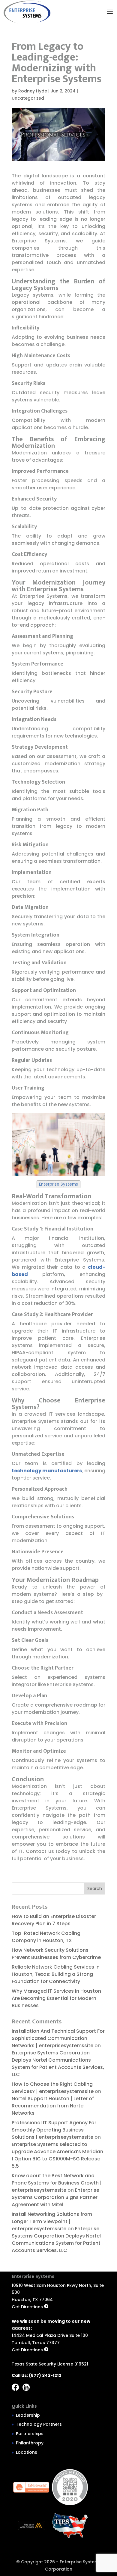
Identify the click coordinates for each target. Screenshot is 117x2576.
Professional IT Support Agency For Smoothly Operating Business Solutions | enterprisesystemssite (54, 2130)
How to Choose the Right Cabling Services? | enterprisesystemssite (53, 2088)
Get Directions (28, 2307)
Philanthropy (30, 2443)
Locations (27, 2452)
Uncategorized (28, 98)
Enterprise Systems (58, 1184)
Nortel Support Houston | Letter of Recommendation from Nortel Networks (53, 2106)
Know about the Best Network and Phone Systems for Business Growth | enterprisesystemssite (57, 2183)
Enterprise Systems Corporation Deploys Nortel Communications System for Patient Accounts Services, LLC (58, 2064)
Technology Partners (39, 2424)
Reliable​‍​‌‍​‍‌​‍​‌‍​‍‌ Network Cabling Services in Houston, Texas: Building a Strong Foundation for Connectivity (56, 1974)
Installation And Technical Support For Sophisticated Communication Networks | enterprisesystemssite (58, 2038)
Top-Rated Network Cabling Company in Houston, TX (46, 1937)
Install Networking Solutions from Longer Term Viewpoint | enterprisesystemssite (52, 2221)
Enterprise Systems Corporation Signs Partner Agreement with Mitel (55, 2197)
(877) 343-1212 (45, 2375)
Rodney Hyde (33, 91)
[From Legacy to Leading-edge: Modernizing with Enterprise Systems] (27, 12)
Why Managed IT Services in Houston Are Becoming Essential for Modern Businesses (56, 1998)
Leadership (28, 2415)
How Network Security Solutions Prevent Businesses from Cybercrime (57, 1954)
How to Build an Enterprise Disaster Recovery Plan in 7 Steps (54, 1920)
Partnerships (30, 2434)
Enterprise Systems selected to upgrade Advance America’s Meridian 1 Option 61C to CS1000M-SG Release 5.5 (57, 2155)
